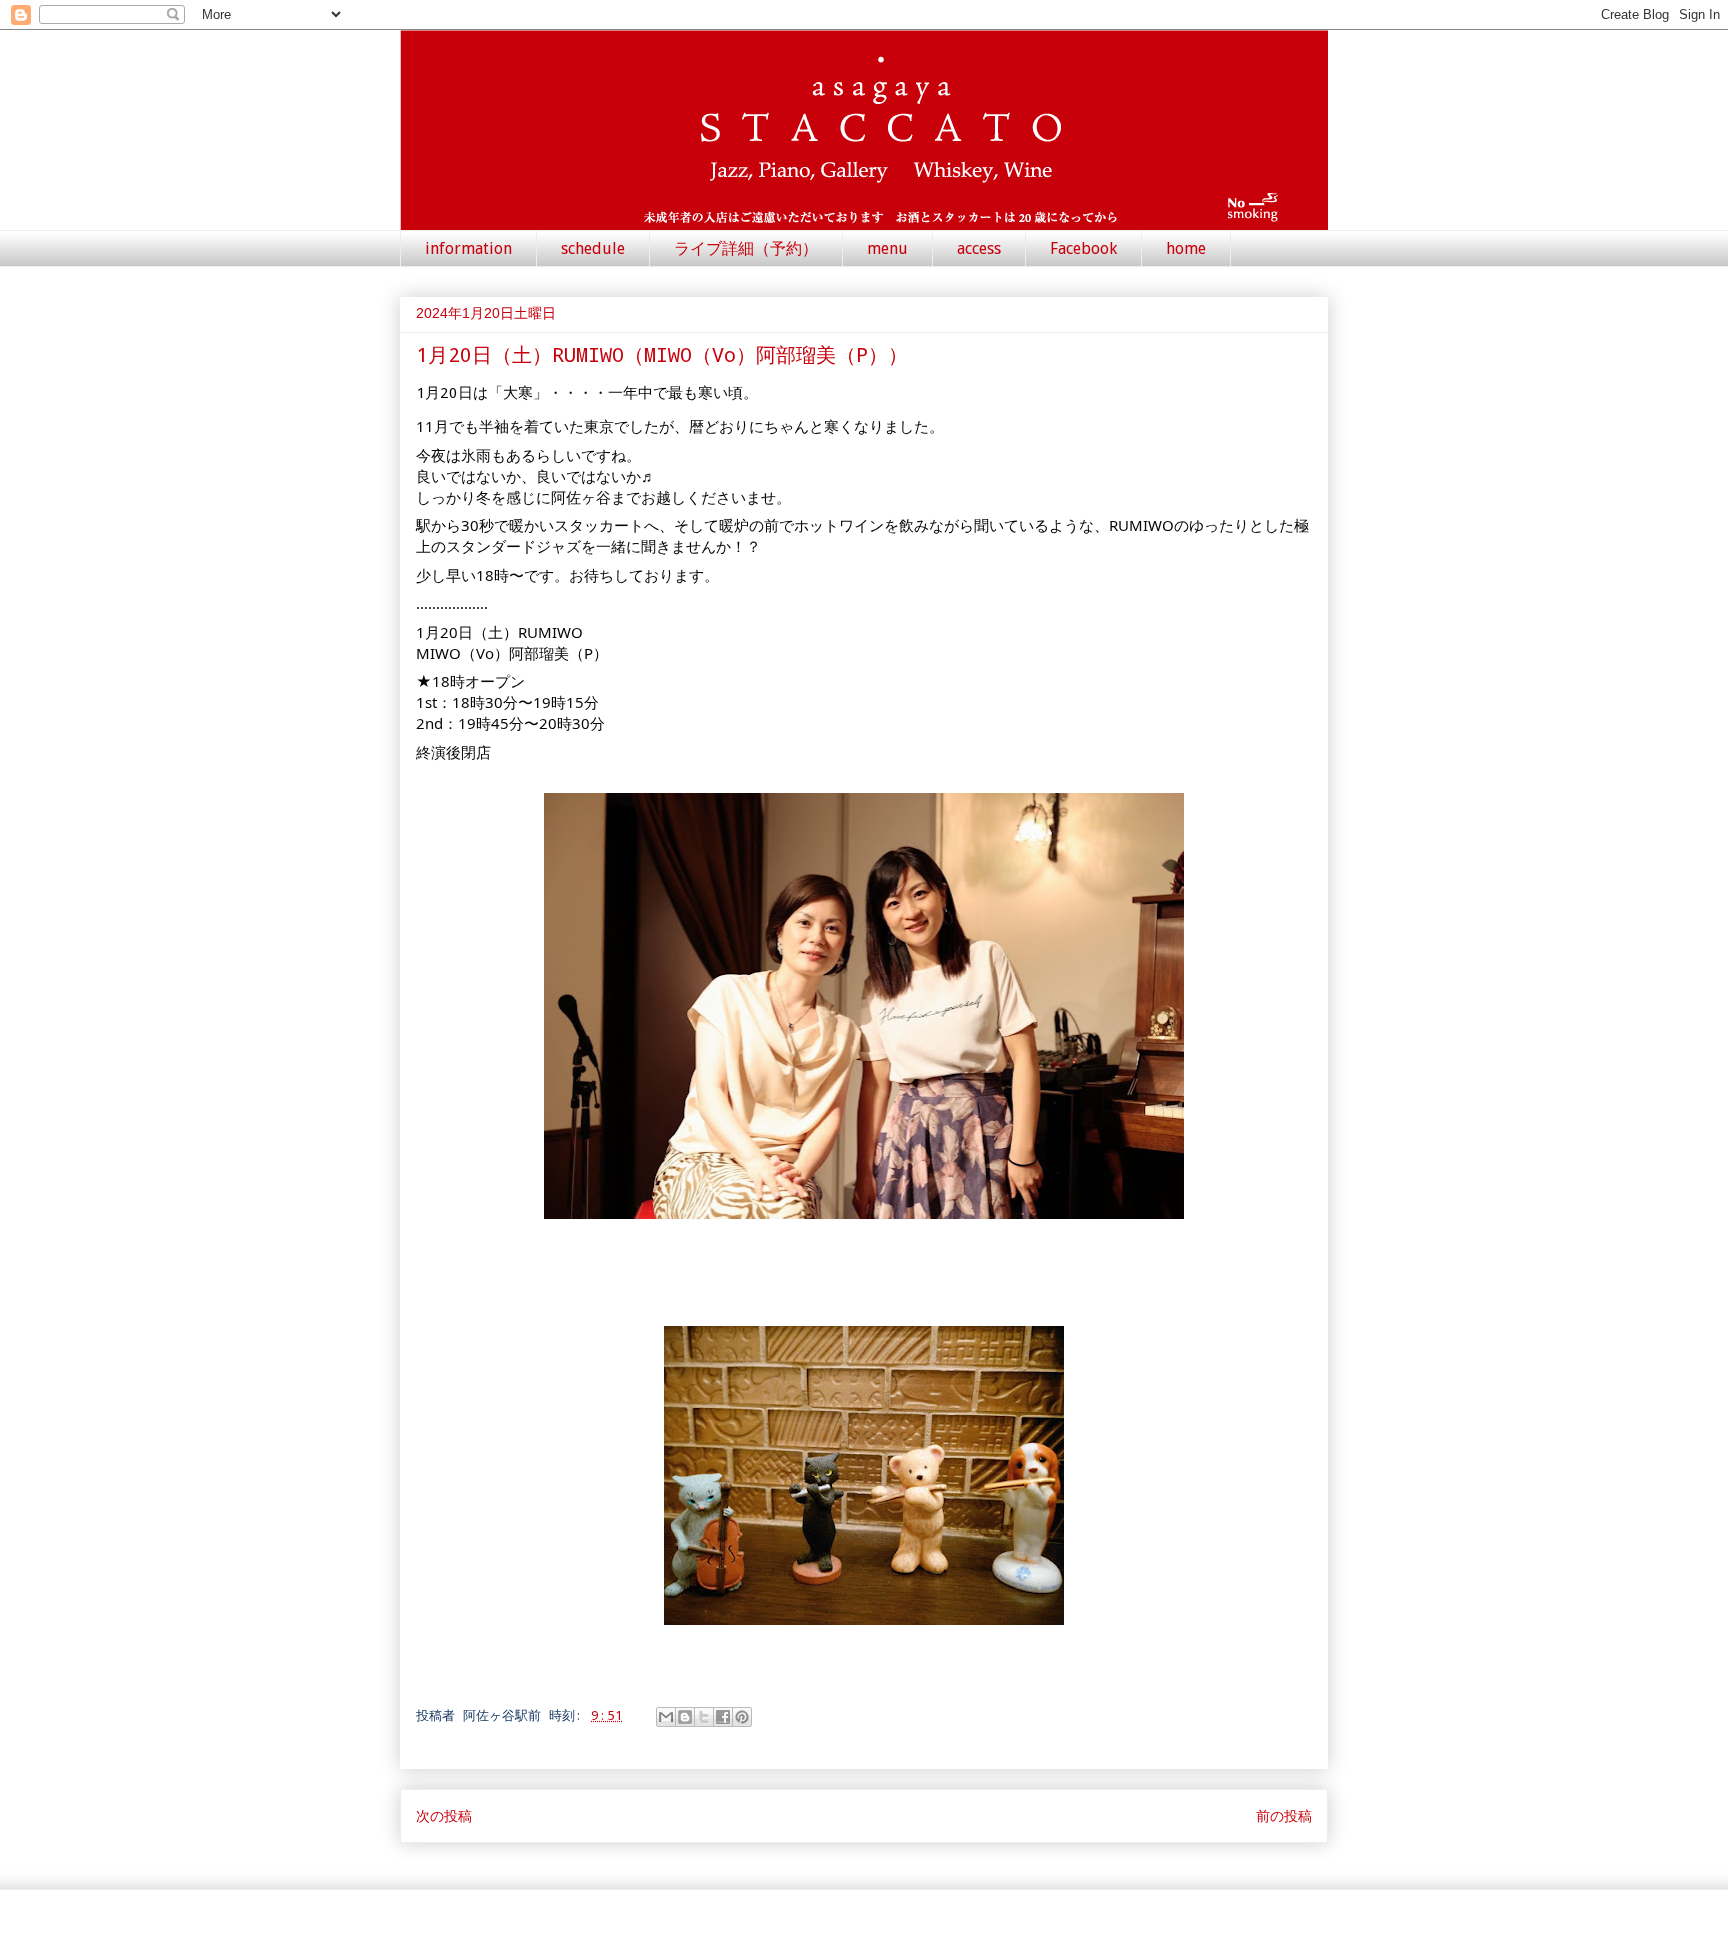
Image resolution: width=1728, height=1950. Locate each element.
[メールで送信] (666, 1717)
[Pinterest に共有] (742, 1717)
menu (887, 248)
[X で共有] (704, 1717)
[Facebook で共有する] (723, 1717)
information (468, 248)
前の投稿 (1284, 1815)
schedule (593, 248)
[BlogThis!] (685, 1717)
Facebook (1083, 248)
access (979, 248)
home (1186, 248)
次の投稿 (444, 1815)
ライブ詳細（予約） (746, 248)
